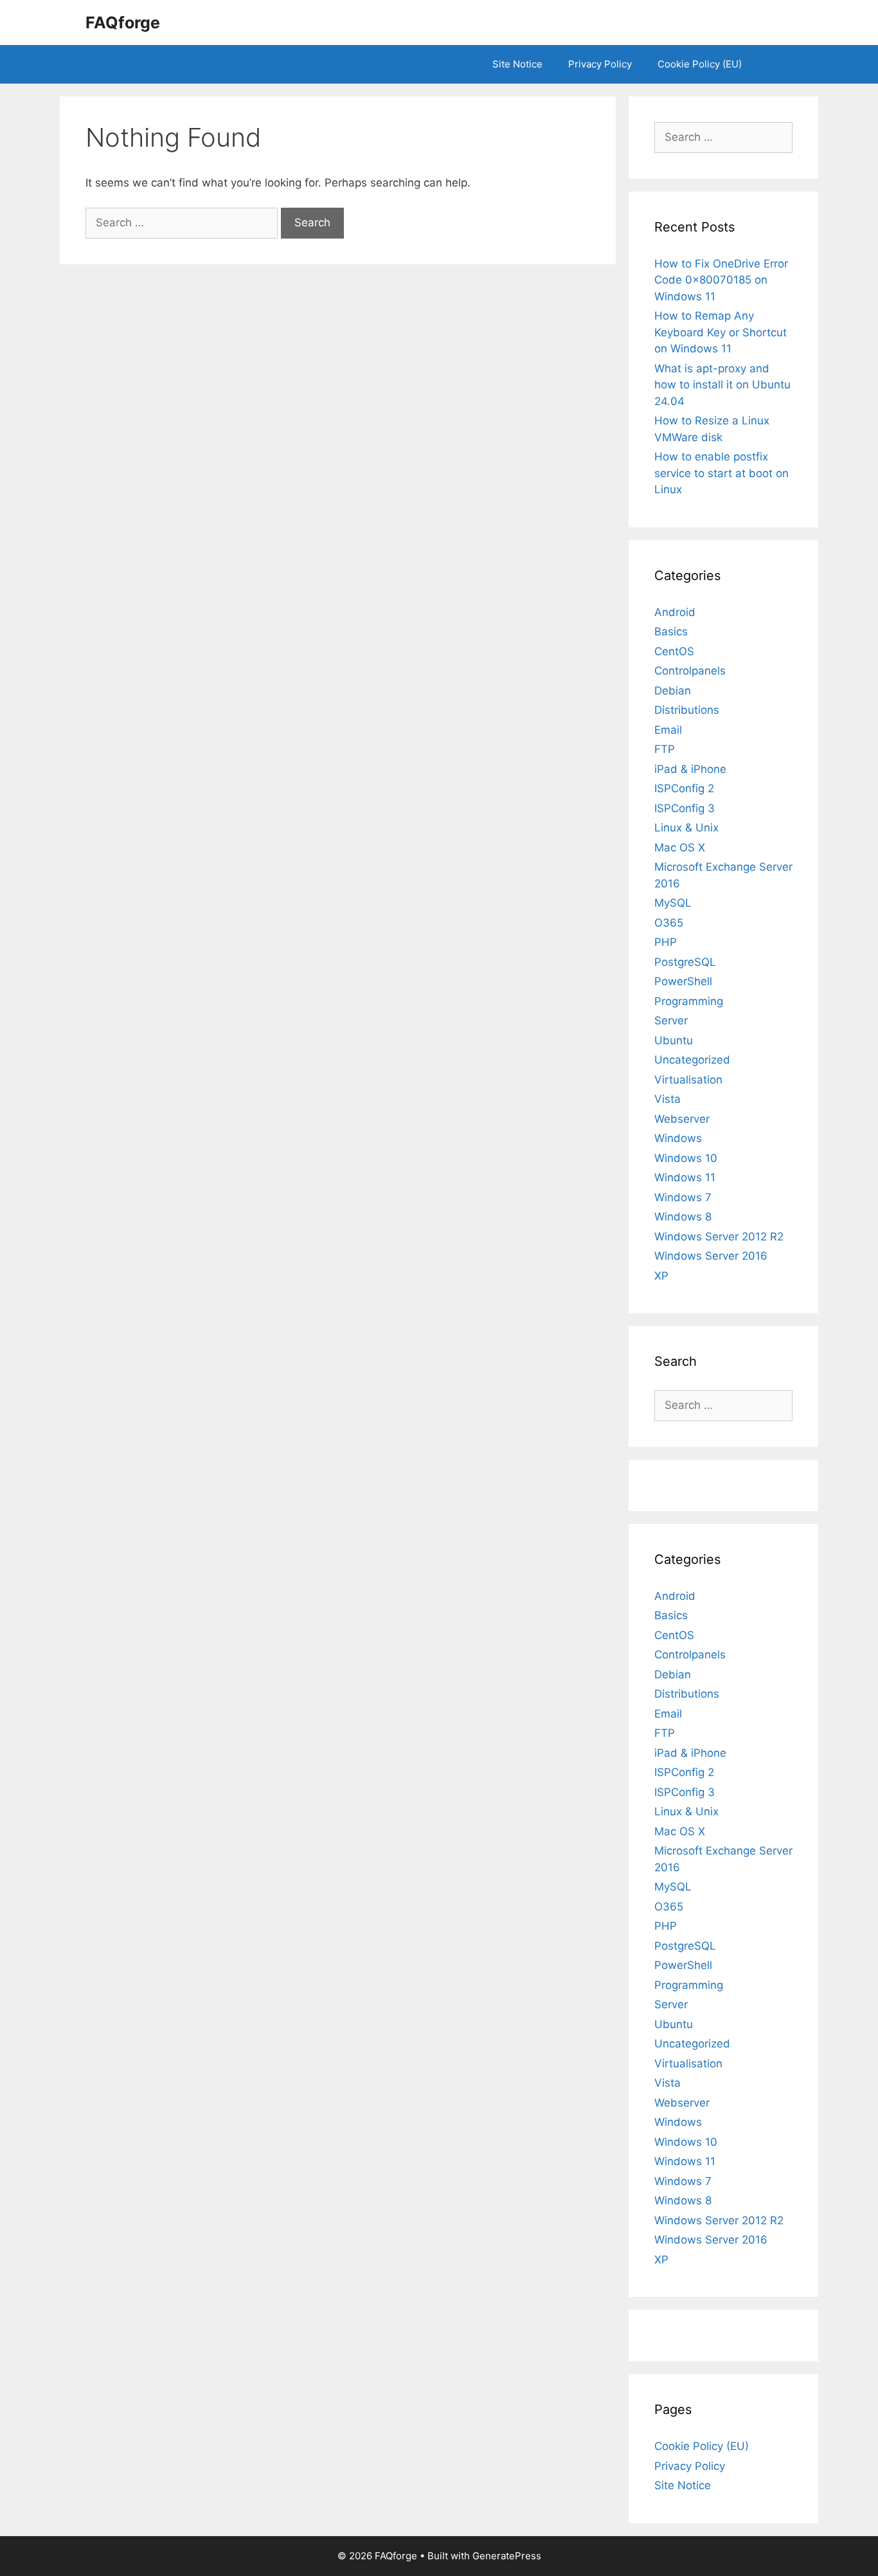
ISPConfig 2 (684, 788)
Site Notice (517, 64)
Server (671, 1020)
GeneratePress (507, 2556)
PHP (666, 942)
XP (661, 1276)
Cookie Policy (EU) (700, 64)
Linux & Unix (686, 828)
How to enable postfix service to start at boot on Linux (721, 473)
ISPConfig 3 (685, 808)
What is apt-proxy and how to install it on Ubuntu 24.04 (722, 385)
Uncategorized (692, 1060)
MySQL (673, 903)
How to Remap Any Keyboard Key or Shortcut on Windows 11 (721, 332)
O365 (669, 923)
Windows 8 (683, 1217)
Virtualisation (688, 1080)
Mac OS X (680, 848)
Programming (689, 1001)
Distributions (687, 710)
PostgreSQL (685, 962)
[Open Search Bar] (774, 64)
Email (668, 730)
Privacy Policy (600, 64)
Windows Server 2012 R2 (719, 1237)
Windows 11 (685, 1177)
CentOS (674, 651)
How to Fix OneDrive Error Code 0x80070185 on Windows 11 (721, 280)
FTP (665, 749)
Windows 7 (683, 1197)
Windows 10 (686, 1158)
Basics (671, 631)
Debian (673, 691)
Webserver (682, 1119)
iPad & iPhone (690, 769)
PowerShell (683, 981)
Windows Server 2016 (711, 1256)
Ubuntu (674, 1040)
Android (675, 612)
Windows (678, 1138)
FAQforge (123, 23)
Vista (667, 1099)
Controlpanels (690, 671)
